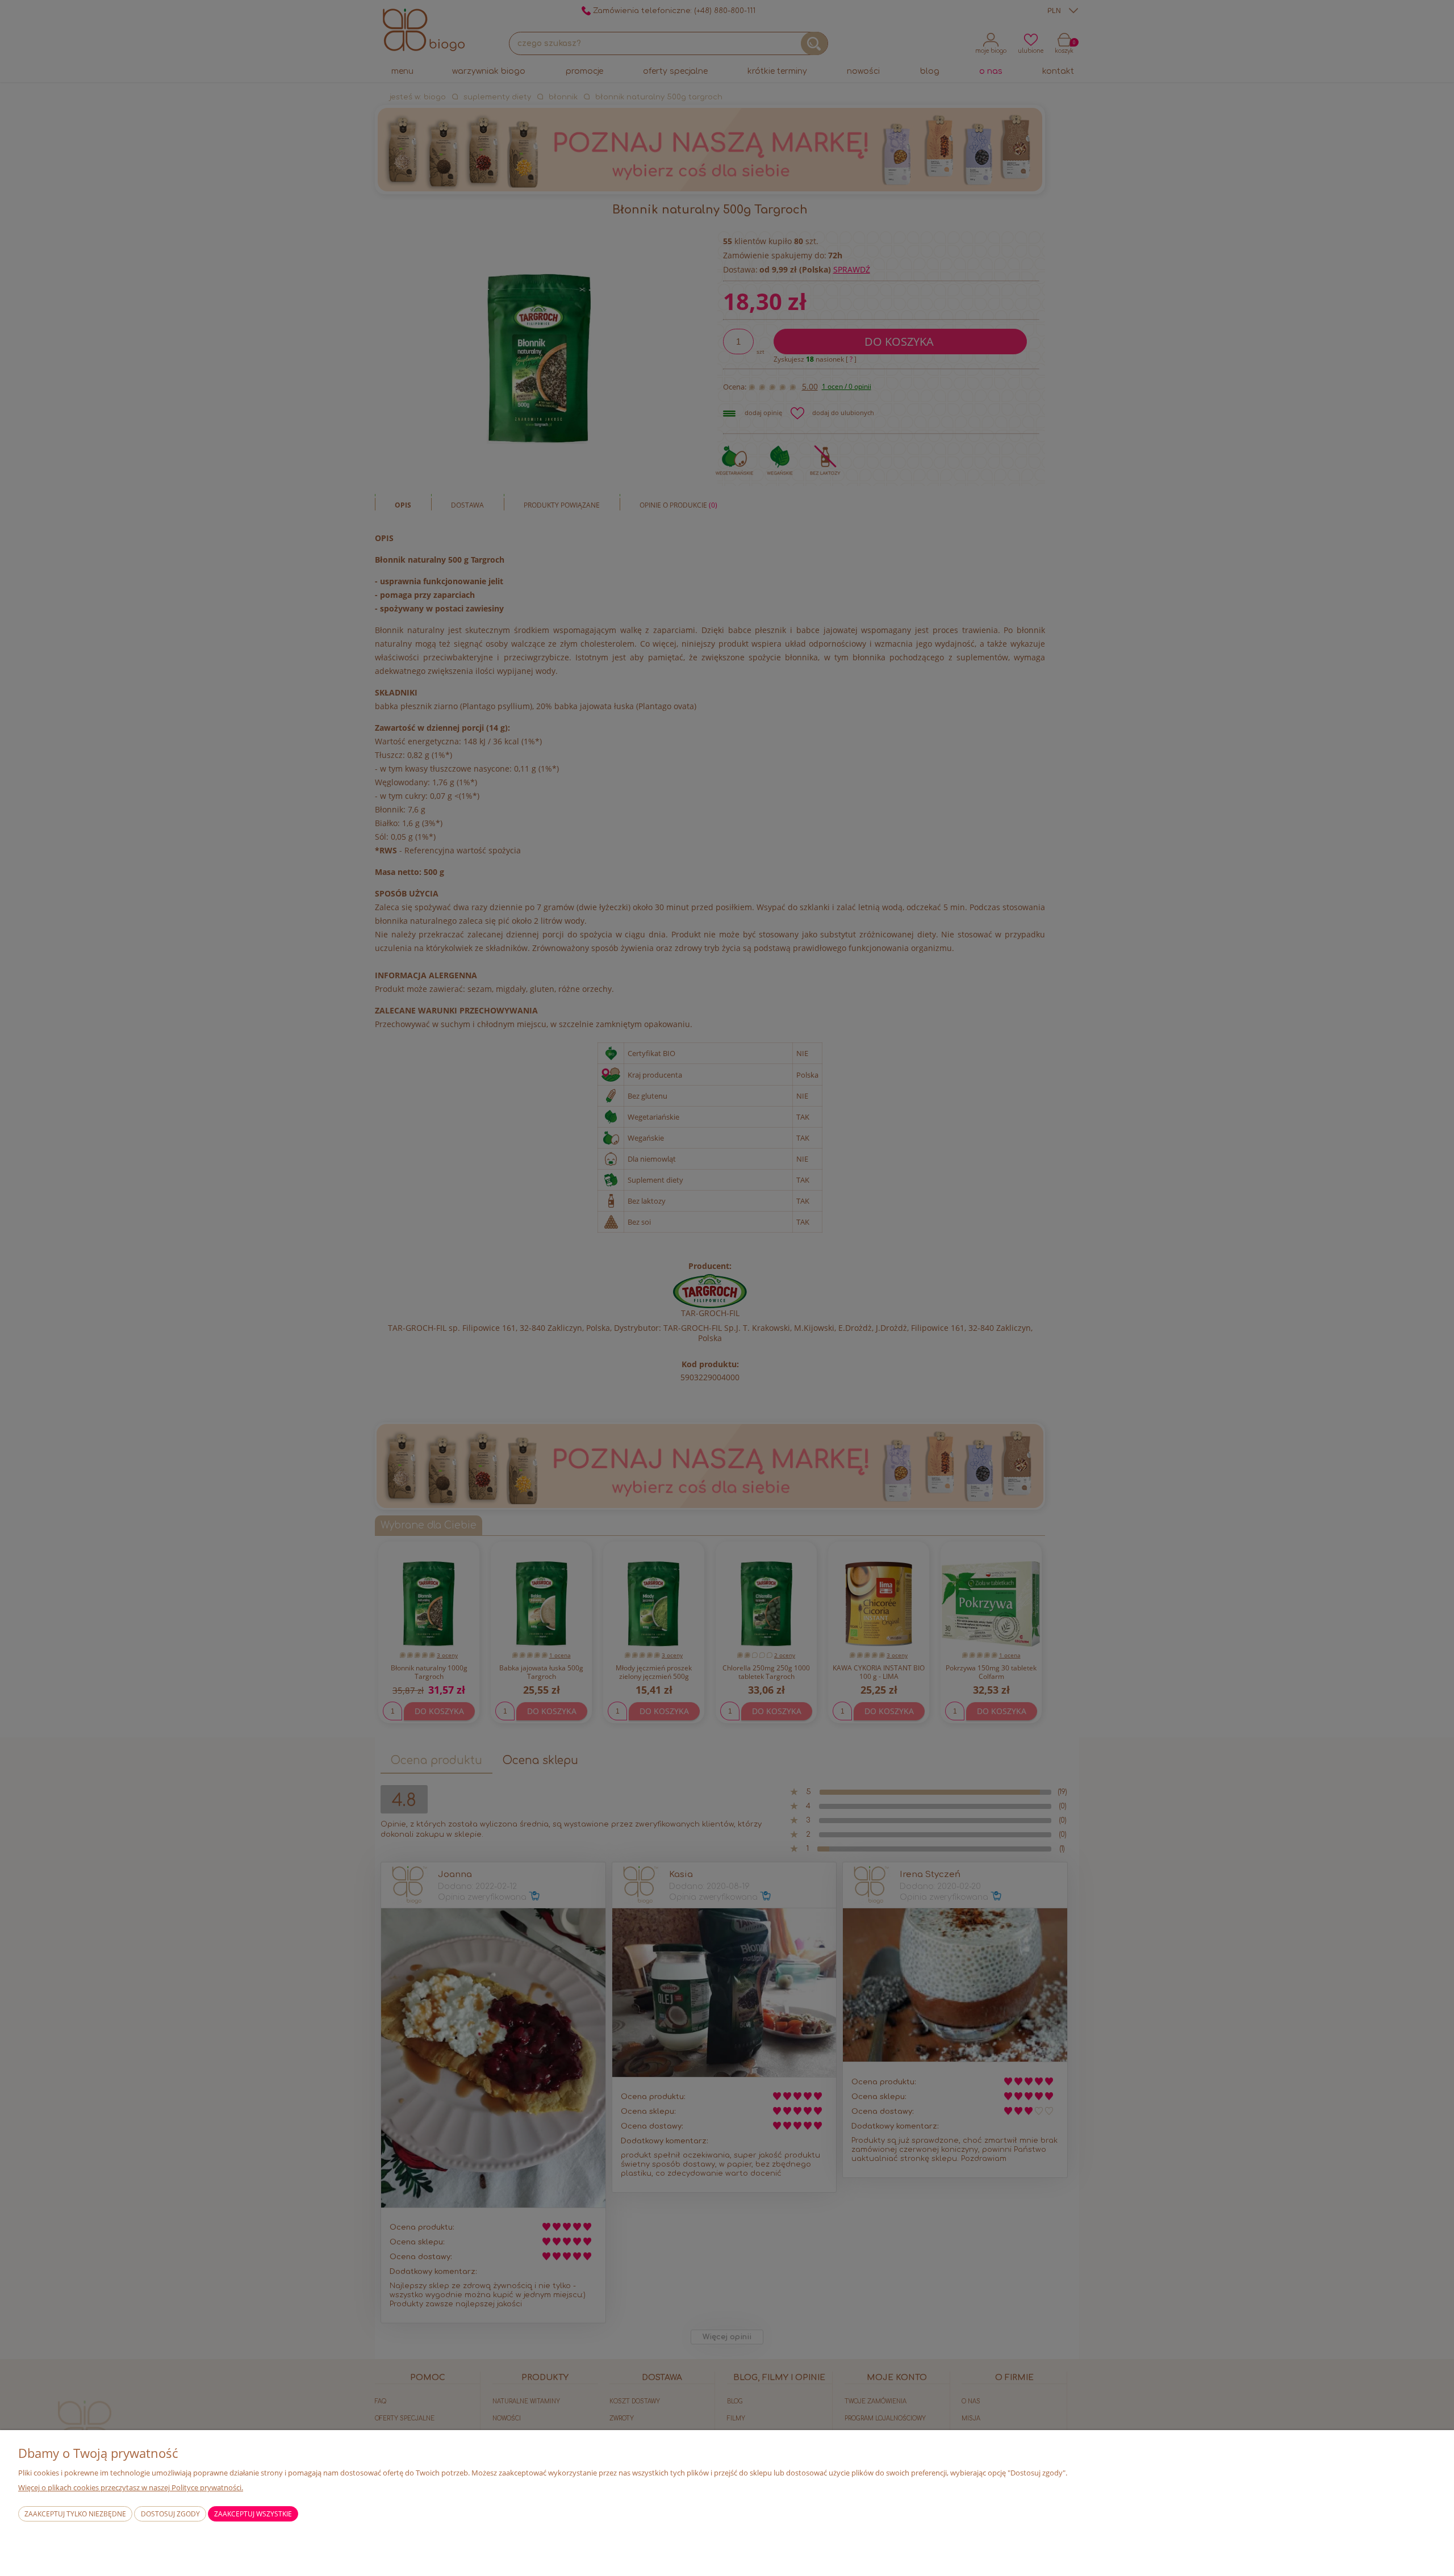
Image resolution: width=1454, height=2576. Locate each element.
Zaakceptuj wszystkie (253, 2514)
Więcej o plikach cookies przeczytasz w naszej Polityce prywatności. (131, 2487)
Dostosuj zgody (170, 2514)
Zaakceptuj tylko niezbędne (75, 2514)
